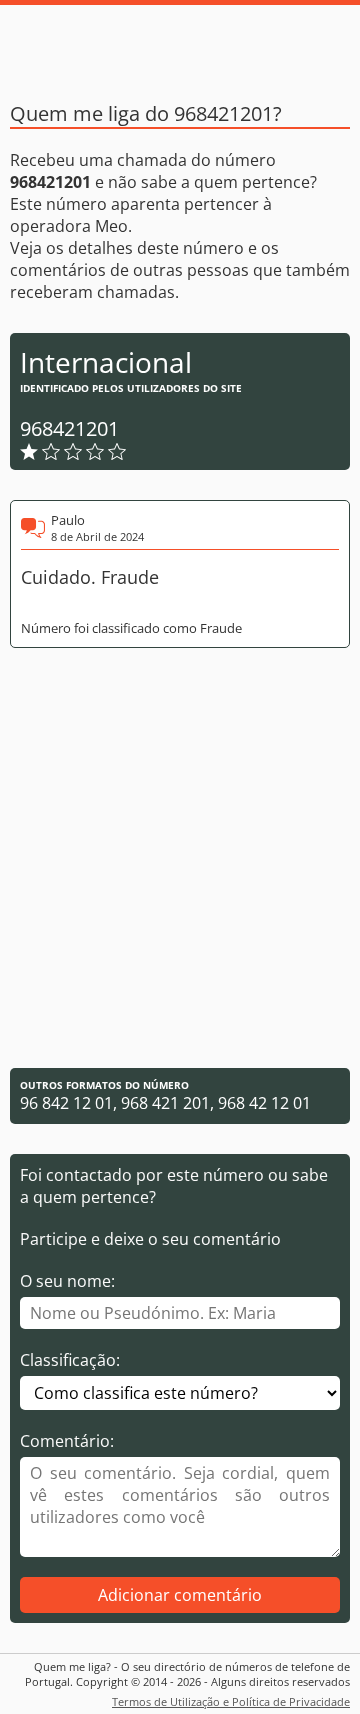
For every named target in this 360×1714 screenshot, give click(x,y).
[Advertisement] (180, 858)
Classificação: (70, 1360)
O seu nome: (67, 1281)
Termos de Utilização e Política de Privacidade (231, 1701)
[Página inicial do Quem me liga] (180, 45)
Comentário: (67, 1441)
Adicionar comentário (180, 1595)
